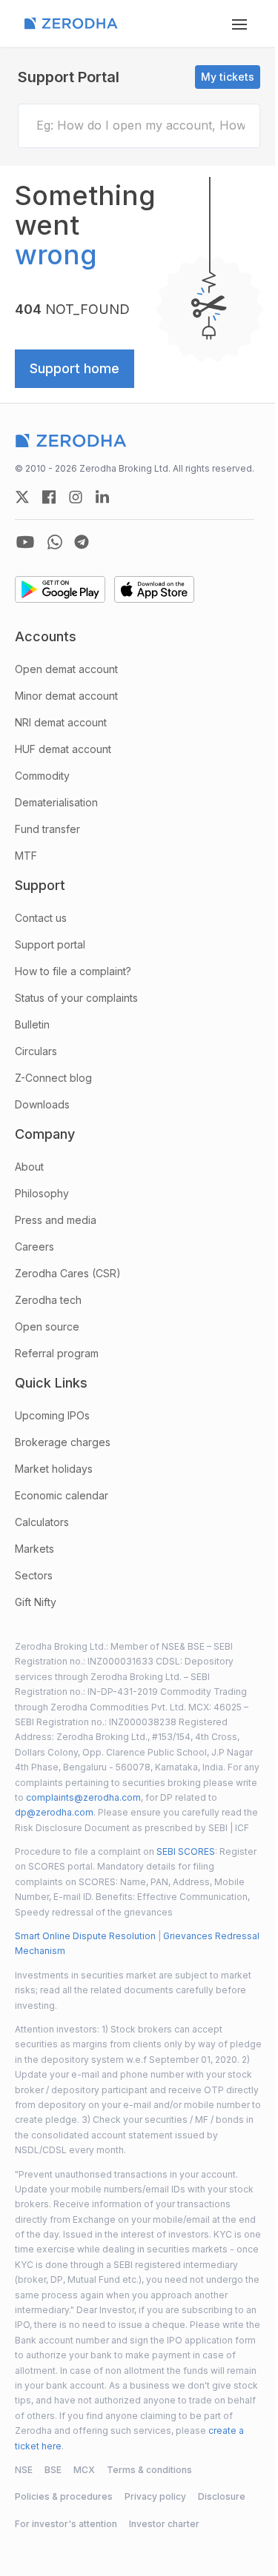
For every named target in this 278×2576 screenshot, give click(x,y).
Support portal (50, 944)
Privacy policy (155, 2496)
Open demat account (66, 669)
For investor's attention (66, 2524)
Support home (75, 368)
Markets (34, 1549)
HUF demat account (63, 749)
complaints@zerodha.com (83, 1797)
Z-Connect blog (53, 1078)
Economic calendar (62, 1495)
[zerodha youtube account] (25, 542)
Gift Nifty (36, 1602)
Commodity (42, 776)
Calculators (42, 1522)
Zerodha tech (48, 1300)
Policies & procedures (64, 2496)
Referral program (57, 1353)
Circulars (36, 1051)
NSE (24, 2470)
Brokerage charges (63, 1442)
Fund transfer (47, 829)
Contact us (41, 918)
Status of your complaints (76, 998)
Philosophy (42, 1193)
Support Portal (69, 77)
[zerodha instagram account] (76, 497)
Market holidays (54, 1469)
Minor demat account (66, 696)
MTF (26, 856)
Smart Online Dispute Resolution (85, 1936)
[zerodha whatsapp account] (55, 542)
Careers (34, 1247)
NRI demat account (61, 722)
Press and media (56, 1220)
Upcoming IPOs (52, 1415)
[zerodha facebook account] (49, 497)
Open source (47, 1327)
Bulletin (32, 1024)
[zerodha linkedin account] (102, 497)
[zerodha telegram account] (82, 542)
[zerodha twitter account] (22, 497)
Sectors (34, 1575)
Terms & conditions (149, 2470)
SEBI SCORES (186, 1851)
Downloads (42, 1104)
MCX (84, 2470)
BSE (53, 2470)
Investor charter (164, 2524)
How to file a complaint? (73, 971)
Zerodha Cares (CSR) (68, 1273)
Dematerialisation (56, 802)
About (29, 1167)
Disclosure (222, 2496)
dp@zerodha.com (54, 1812)
